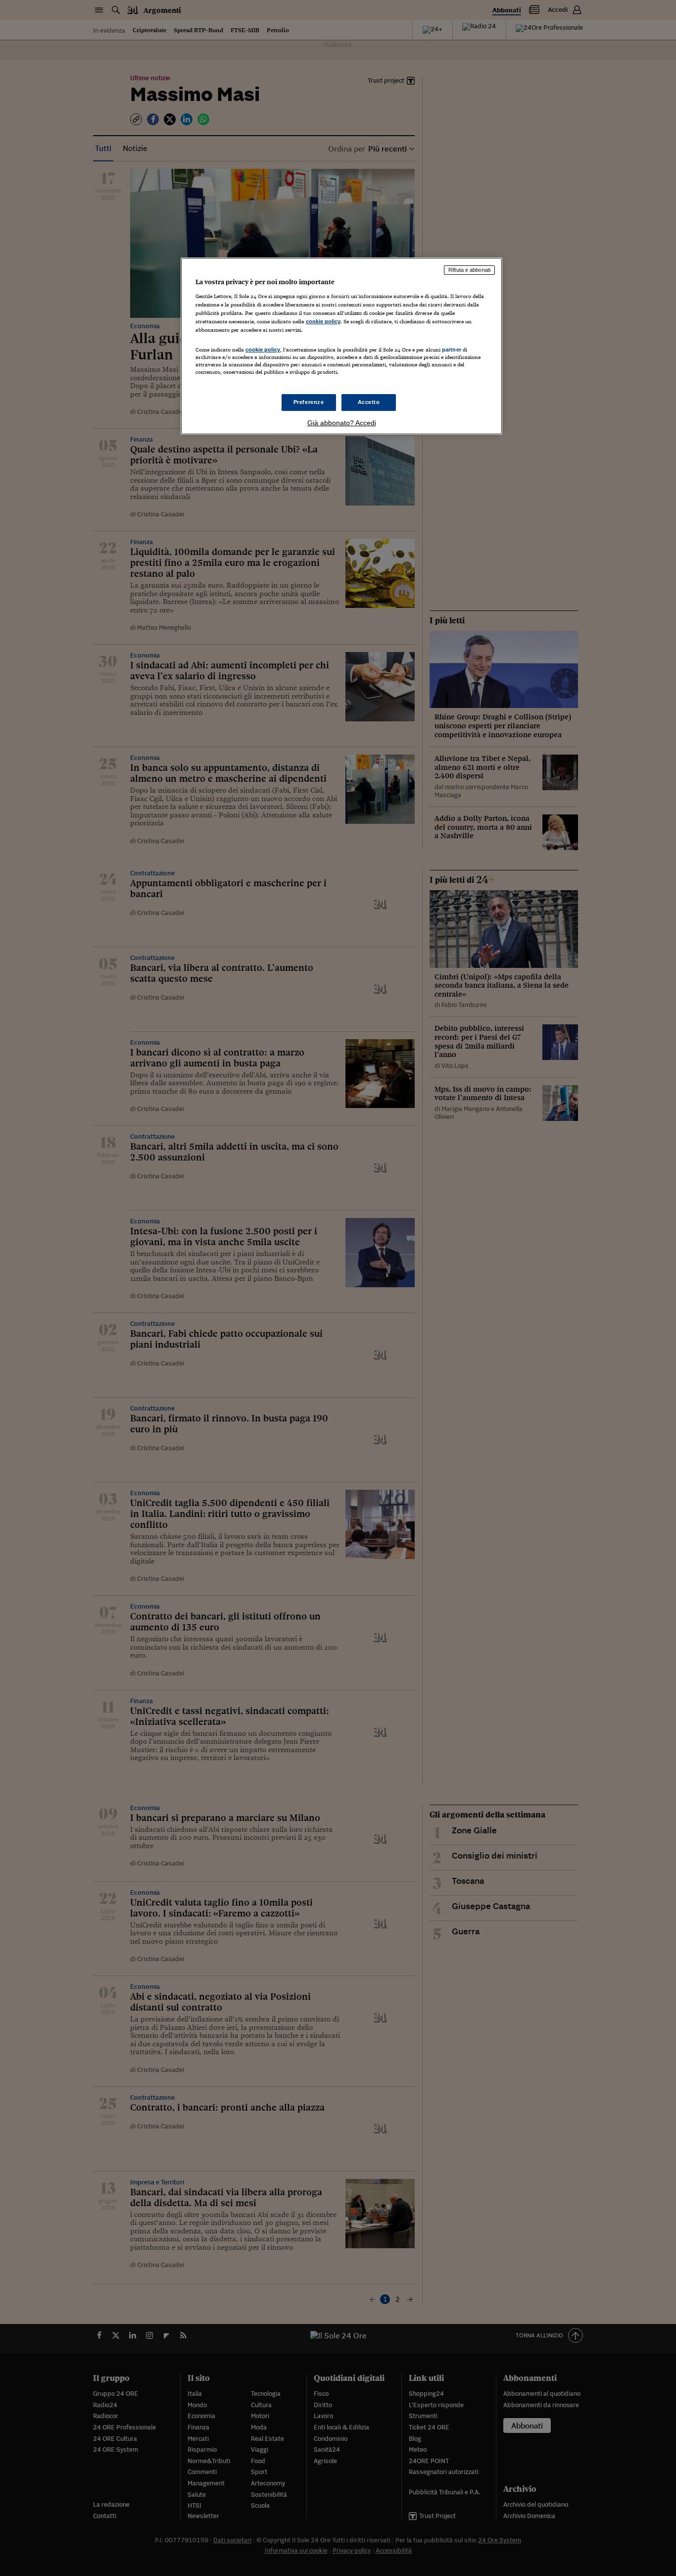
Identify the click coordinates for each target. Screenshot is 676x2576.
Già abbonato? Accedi (342, 423)
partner (452, 350)
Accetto (369, 402)
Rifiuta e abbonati (469, 270)
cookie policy (323, 321)
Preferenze (309, 402)
